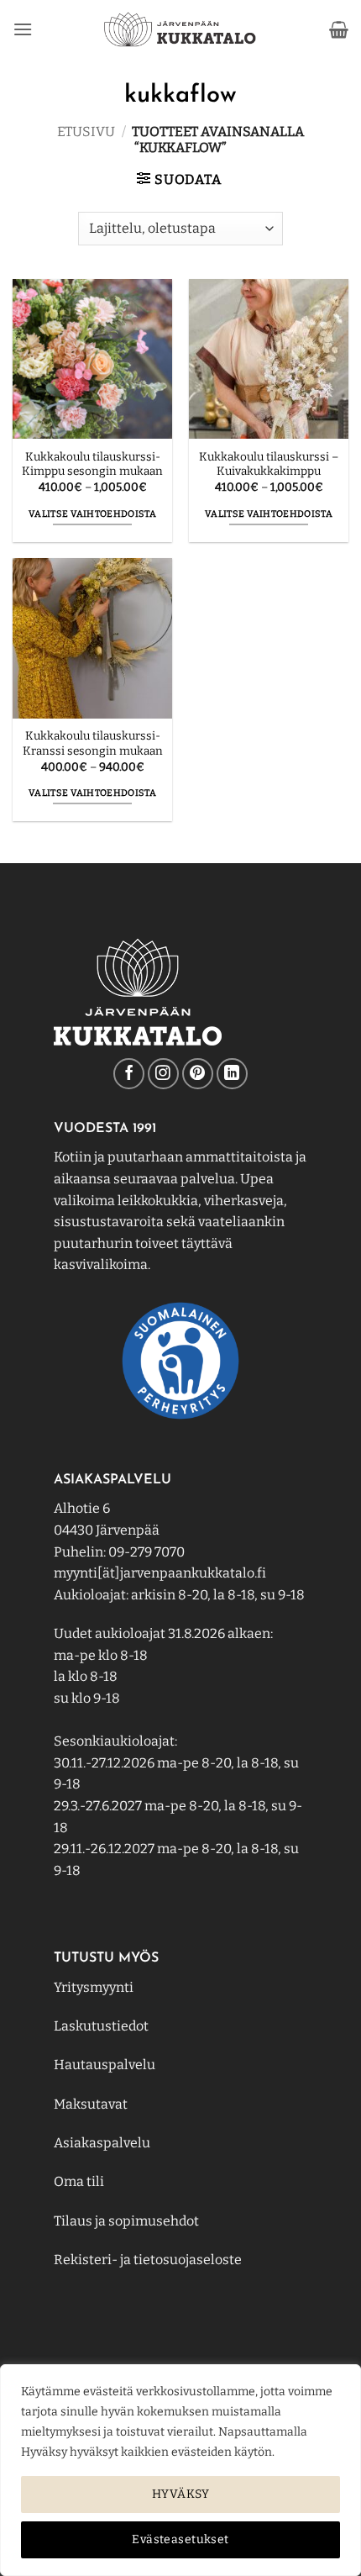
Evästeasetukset (180, 2539)
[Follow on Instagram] (163, 1074)
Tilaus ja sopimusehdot (126, 2221)
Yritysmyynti (94, 1987)
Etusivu (86, 132)
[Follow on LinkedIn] (232, 1074)
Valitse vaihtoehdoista (92, 514)
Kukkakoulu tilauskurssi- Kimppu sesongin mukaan (92, 464)
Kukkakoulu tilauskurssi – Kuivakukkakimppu (269, 464)
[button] (23, 29)
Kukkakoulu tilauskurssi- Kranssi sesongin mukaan (93, 743)
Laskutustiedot (101, 2026)
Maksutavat (91, 2104)
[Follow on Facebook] (129, 1074)
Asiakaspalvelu (102, 2143)
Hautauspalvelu (105, 2065)
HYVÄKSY (180, 2494)
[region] (180, 2470)
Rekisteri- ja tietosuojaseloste (148, 2260)
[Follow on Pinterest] (198, 1074)
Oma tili (79, 2181)
